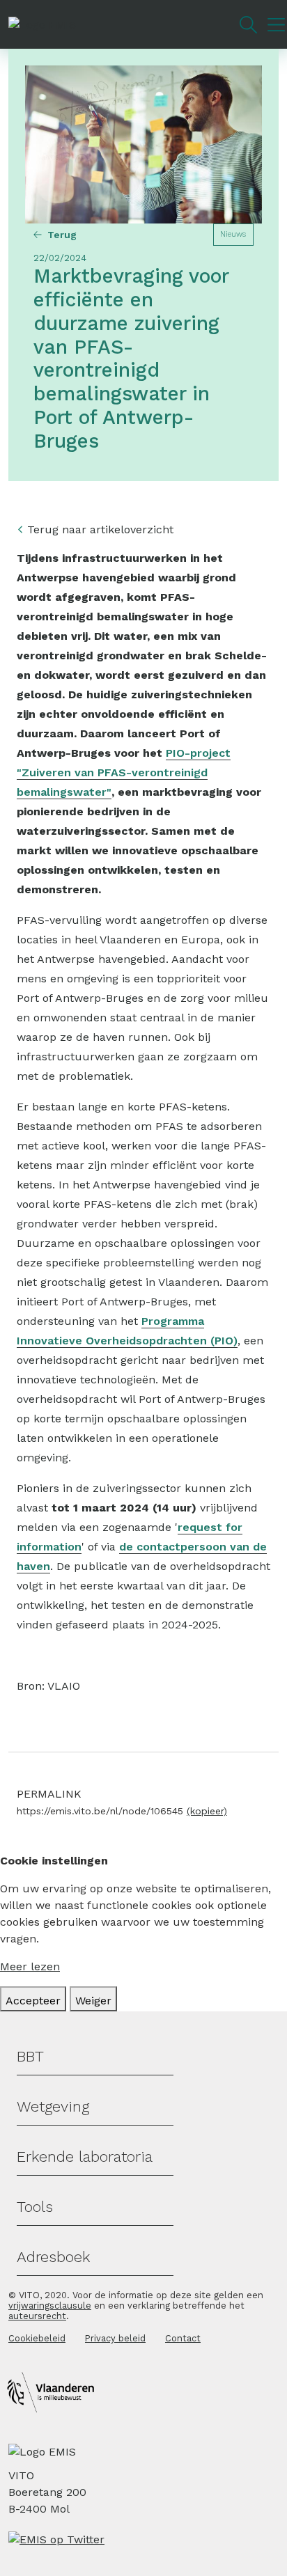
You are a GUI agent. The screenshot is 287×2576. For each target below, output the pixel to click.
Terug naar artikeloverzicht (100, 529)
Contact (183, 2338)
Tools (35, 2207)
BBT (30, 2056)
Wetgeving (53, 2106)
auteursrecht (37, 2316)
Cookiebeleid (37, 2338)
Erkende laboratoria (85, 2157)
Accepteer (33, 2001)
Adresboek (53, 2257)
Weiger (93, 2001)
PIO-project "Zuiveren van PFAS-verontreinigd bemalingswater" (124, 772)
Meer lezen (30, 1966)
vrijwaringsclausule (50, 2306)
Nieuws (233, 234)
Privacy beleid (115, 2338)
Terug (62, 235)
